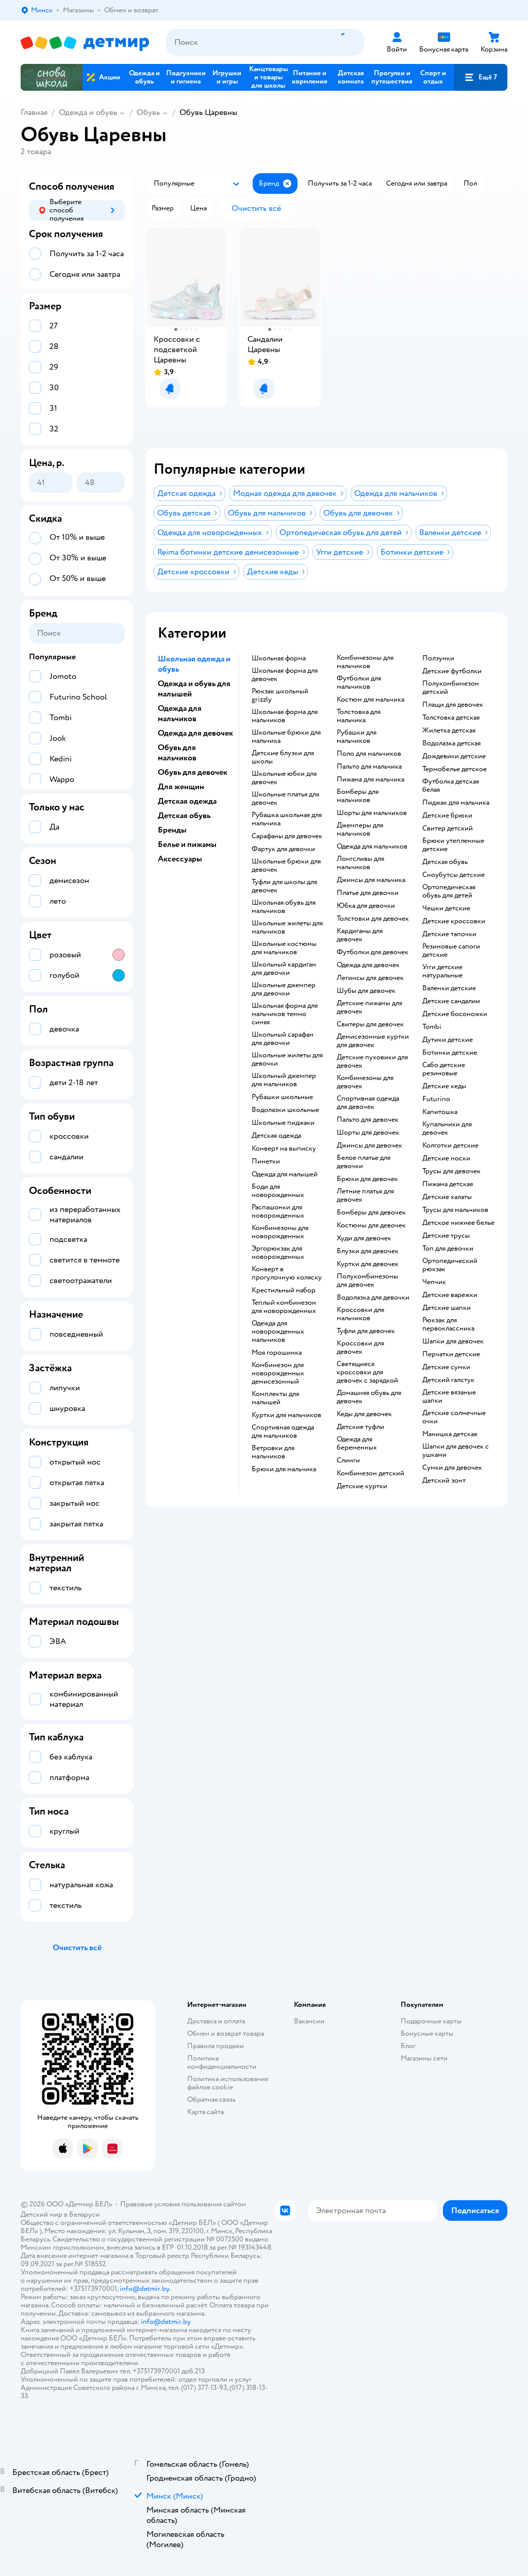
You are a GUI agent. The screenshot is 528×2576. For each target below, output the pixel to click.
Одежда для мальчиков (372, 846)
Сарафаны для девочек (287, 836)
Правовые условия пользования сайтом (183, 2204)
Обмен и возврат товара (226, 2033)
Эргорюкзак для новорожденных (278, 1253)
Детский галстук (448, 1380)
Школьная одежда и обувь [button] (194, 664)
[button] (481, 77)
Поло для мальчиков (369, 754)
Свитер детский (448, 828)
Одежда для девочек (368, 965)
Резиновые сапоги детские (451, 951)
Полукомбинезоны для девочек (367, 1281)
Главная (34, 112)
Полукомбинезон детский (451, 688)
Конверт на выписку (284, 1149)
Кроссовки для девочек (360, 1348)
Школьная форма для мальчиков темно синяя (285, 1014)
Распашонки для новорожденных (278, 1211)
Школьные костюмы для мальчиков (284, 948)
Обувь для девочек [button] (193, 772)
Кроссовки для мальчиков (360, 1314)
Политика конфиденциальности (222, 2062)
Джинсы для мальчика (371, 880)
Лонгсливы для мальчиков (360, 863)
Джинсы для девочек (369, 1145)
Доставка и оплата (216, 2021)
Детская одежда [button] (187, 801)
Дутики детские (448, 1040)
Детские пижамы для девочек (369, 1007)
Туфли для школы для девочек (284, 886)
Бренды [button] (172, 830)
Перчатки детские (451, 1354)
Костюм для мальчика (370, 700)
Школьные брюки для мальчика (286, 737)
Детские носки (446, 1158)
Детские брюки (447, 816)
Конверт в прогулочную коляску (287, 1273)
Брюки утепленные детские (453, 845)
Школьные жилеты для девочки (287, 1059)
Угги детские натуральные (442, 971)
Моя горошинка (277, 1353)
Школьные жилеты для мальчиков (287, 927)
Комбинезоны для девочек (365, 1082)
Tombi (432, 1027)
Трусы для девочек (451, 1171)
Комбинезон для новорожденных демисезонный (278, 1373)
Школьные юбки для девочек (284, 778)
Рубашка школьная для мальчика (287, 819)
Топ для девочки (448, 1249)
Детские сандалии (451, 1001)
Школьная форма (279, 658)
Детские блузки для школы (283, 757)
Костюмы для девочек (371, 1225)
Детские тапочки (449, 934)
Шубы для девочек (366, 991)
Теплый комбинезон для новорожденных (284, 1307)
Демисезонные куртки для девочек (373, 1041)
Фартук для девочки (283, 849)
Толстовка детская (451, 718)
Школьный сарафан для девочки (283, 1039)
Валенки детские (449, 988)
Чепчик (434, 1282)
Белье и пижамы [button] (187, 844)
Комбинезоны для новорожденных (280, 1232)
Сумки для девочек (452, 1468)
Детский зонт (444, 1481)
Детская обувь (445, 862)
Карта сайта (205, 2112)
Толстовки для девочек (373, 919)
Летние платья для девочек (365, 1195)
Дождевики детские (454, 756)
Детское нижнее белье (458, 1223)
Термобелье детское (455, 769)
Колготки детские (450, 1145)
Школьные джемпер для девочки (284, 989)
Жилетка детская (449, 730)
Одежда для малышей (285, 1174)
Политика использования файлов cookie (228, 2083)
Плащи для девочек (453, 705)
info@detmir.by (144, 2289)
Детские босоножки (455, 1014)
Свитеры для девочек (370, 1024)
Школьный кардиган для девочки (284, 969)
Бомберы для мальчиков (358, 796)
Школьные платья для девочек (285, 799)
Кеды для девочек (364, 1414)
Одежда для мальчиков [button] (180, 713)
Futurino (436, 1099)
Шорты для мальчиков (372, 813)
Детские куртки (362, 1486)
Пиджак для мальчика (456, 803)
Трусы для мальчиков (455, 1210)
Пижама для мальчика (370, 779)
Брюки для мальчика (284, 1469)
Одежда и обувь (88, 112)
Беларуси (84, 2214)
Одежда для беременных (357, 1443)
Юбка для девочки (366, 906)
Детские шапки (447, 1308)
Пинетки (266, 1161)
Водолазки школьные (285, 1110)
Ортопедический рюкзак (450, 1265)
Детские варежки (450, 1295)
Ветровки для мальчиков (273, 1452)
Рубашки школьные (282, 1097)
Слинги (348, 1460)
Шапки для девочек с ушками (456, 1451)
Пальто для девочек (368, 1120)
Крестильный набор (284, 1290)
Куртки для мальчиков (286, 1415)
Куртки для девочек (368, 1264)
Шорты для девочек (368, 1133)
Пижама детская (448, 1184)
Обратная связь (211, 2099)
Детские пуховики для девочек (372, 1061)
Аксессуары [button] (180, 859)
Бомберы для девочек (371, 1212)
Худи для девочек (364, 1238)
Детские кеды (444, 1086)
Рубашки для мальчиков (357, 737)
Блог (408, 2046)
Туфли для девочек (366, 1331)
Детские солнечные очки (454, 1417)
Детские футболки (452, 671)
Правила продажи (216, 2046)
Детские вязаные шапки (449, 1397)
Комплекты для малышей (275, 1398)
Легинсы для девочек (370, 978)
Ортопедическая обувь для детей (449, 891)
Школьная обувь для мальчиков (284, 907)
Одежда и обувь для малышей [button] (194, 689)
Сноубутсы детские (453, 875)
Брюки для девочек (367, 1179)
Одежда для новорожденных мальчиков (278, 1332)
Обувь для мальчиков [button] (177, 753)
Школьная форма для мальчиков (285, 716)
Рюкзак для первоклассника (448, 1324)
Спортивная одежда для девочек (368, 1103)
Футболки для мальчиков (359, 683)
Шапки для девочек (453, 1341)
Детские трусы (446, 1236)
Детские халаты (447, 1197)
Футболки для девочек (373, 952)
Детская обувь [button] (184, 816)
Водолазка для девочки (373, 1298)
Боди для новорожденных (278, 1191)
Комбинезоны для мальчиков (365, 662)
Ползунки (438, 658)
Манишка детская (450, 1434)
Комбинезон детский (370, 1473)
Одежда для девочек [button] (195, 733)
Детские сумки (446, 1367)
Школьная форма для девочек (285, 675)
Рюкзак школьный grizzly (280, 695)
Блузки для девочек (368, 1251)
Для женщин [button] (181, 787)
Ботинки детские (450, 1053)
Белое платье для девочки (364, 1162)
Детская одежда (276, 1136)
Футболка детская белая (451, 786)
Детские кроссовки (454, 921)
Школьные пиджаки (283, 1123)
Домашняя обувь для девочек (369, 1397)
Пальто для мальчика (369, 767)
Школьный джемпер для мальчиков (284, 1080)
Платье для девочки (368, 893)
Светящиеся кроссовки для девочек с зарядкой (367, 1372)
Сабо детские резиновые (444, 1069)
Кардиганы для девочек (360, 935)
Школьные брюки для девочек (286, 866)
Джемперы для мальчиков (360, 829)
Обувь (148, 112)
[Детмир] (85, 43)
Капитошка (440, 1112)
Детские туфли (360, 1427)
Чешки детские (446, 908)
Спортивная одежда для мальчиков (283, 1432)
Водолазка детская (451, 743)
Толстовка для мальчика (359, 716)
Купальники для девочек (447, 1128)
